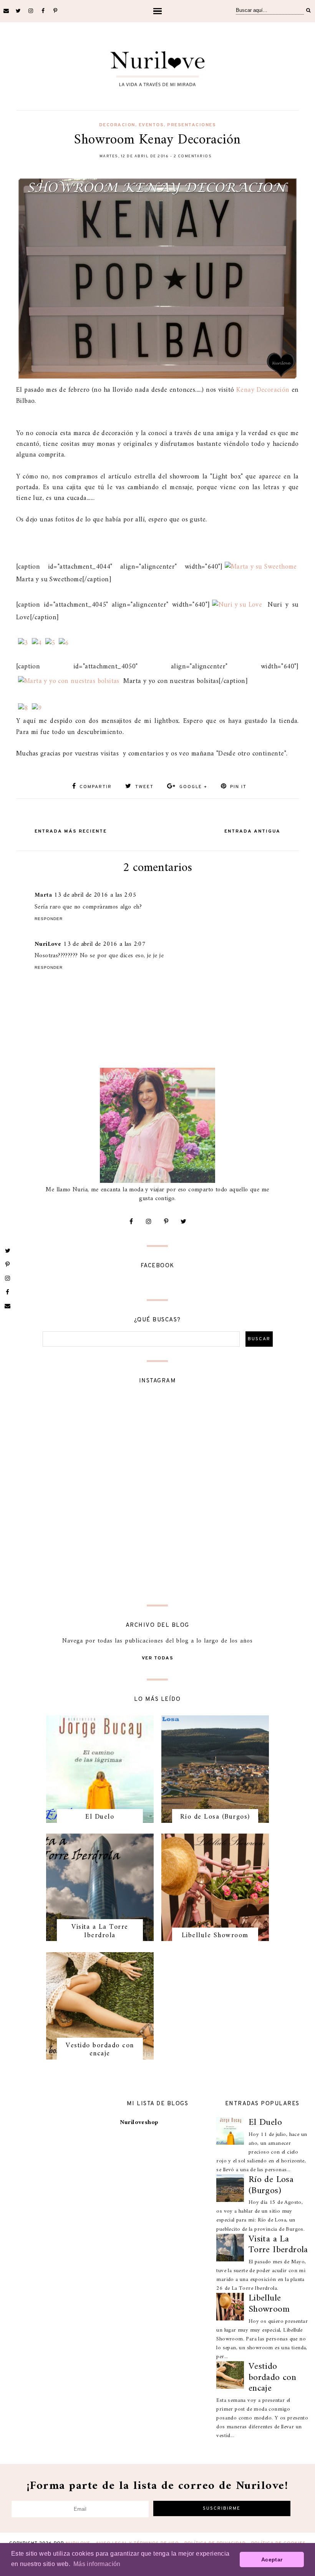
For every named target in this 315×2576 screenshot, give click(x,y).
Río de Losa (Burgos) (215, 1817)
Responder (49, 919)
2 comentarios (193, 156)
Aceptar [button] (272, 2560)
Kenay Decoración (263, 390)
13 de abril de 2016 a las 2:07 (104, 944)
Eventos (151, 125)
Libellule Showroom (215, 1935)
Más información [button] (97, 2564)
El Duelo (100, 1817)
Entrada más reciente (71, 831)
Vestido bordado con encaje (100, 2050)
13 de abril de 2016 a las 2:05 (95, 895)
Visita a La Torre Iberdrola (100, 1931)
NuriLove (48, 944)
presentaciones (191, 125)
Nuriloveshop (139, 2122)
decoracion (117, 125)
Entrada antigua (252, 831)
